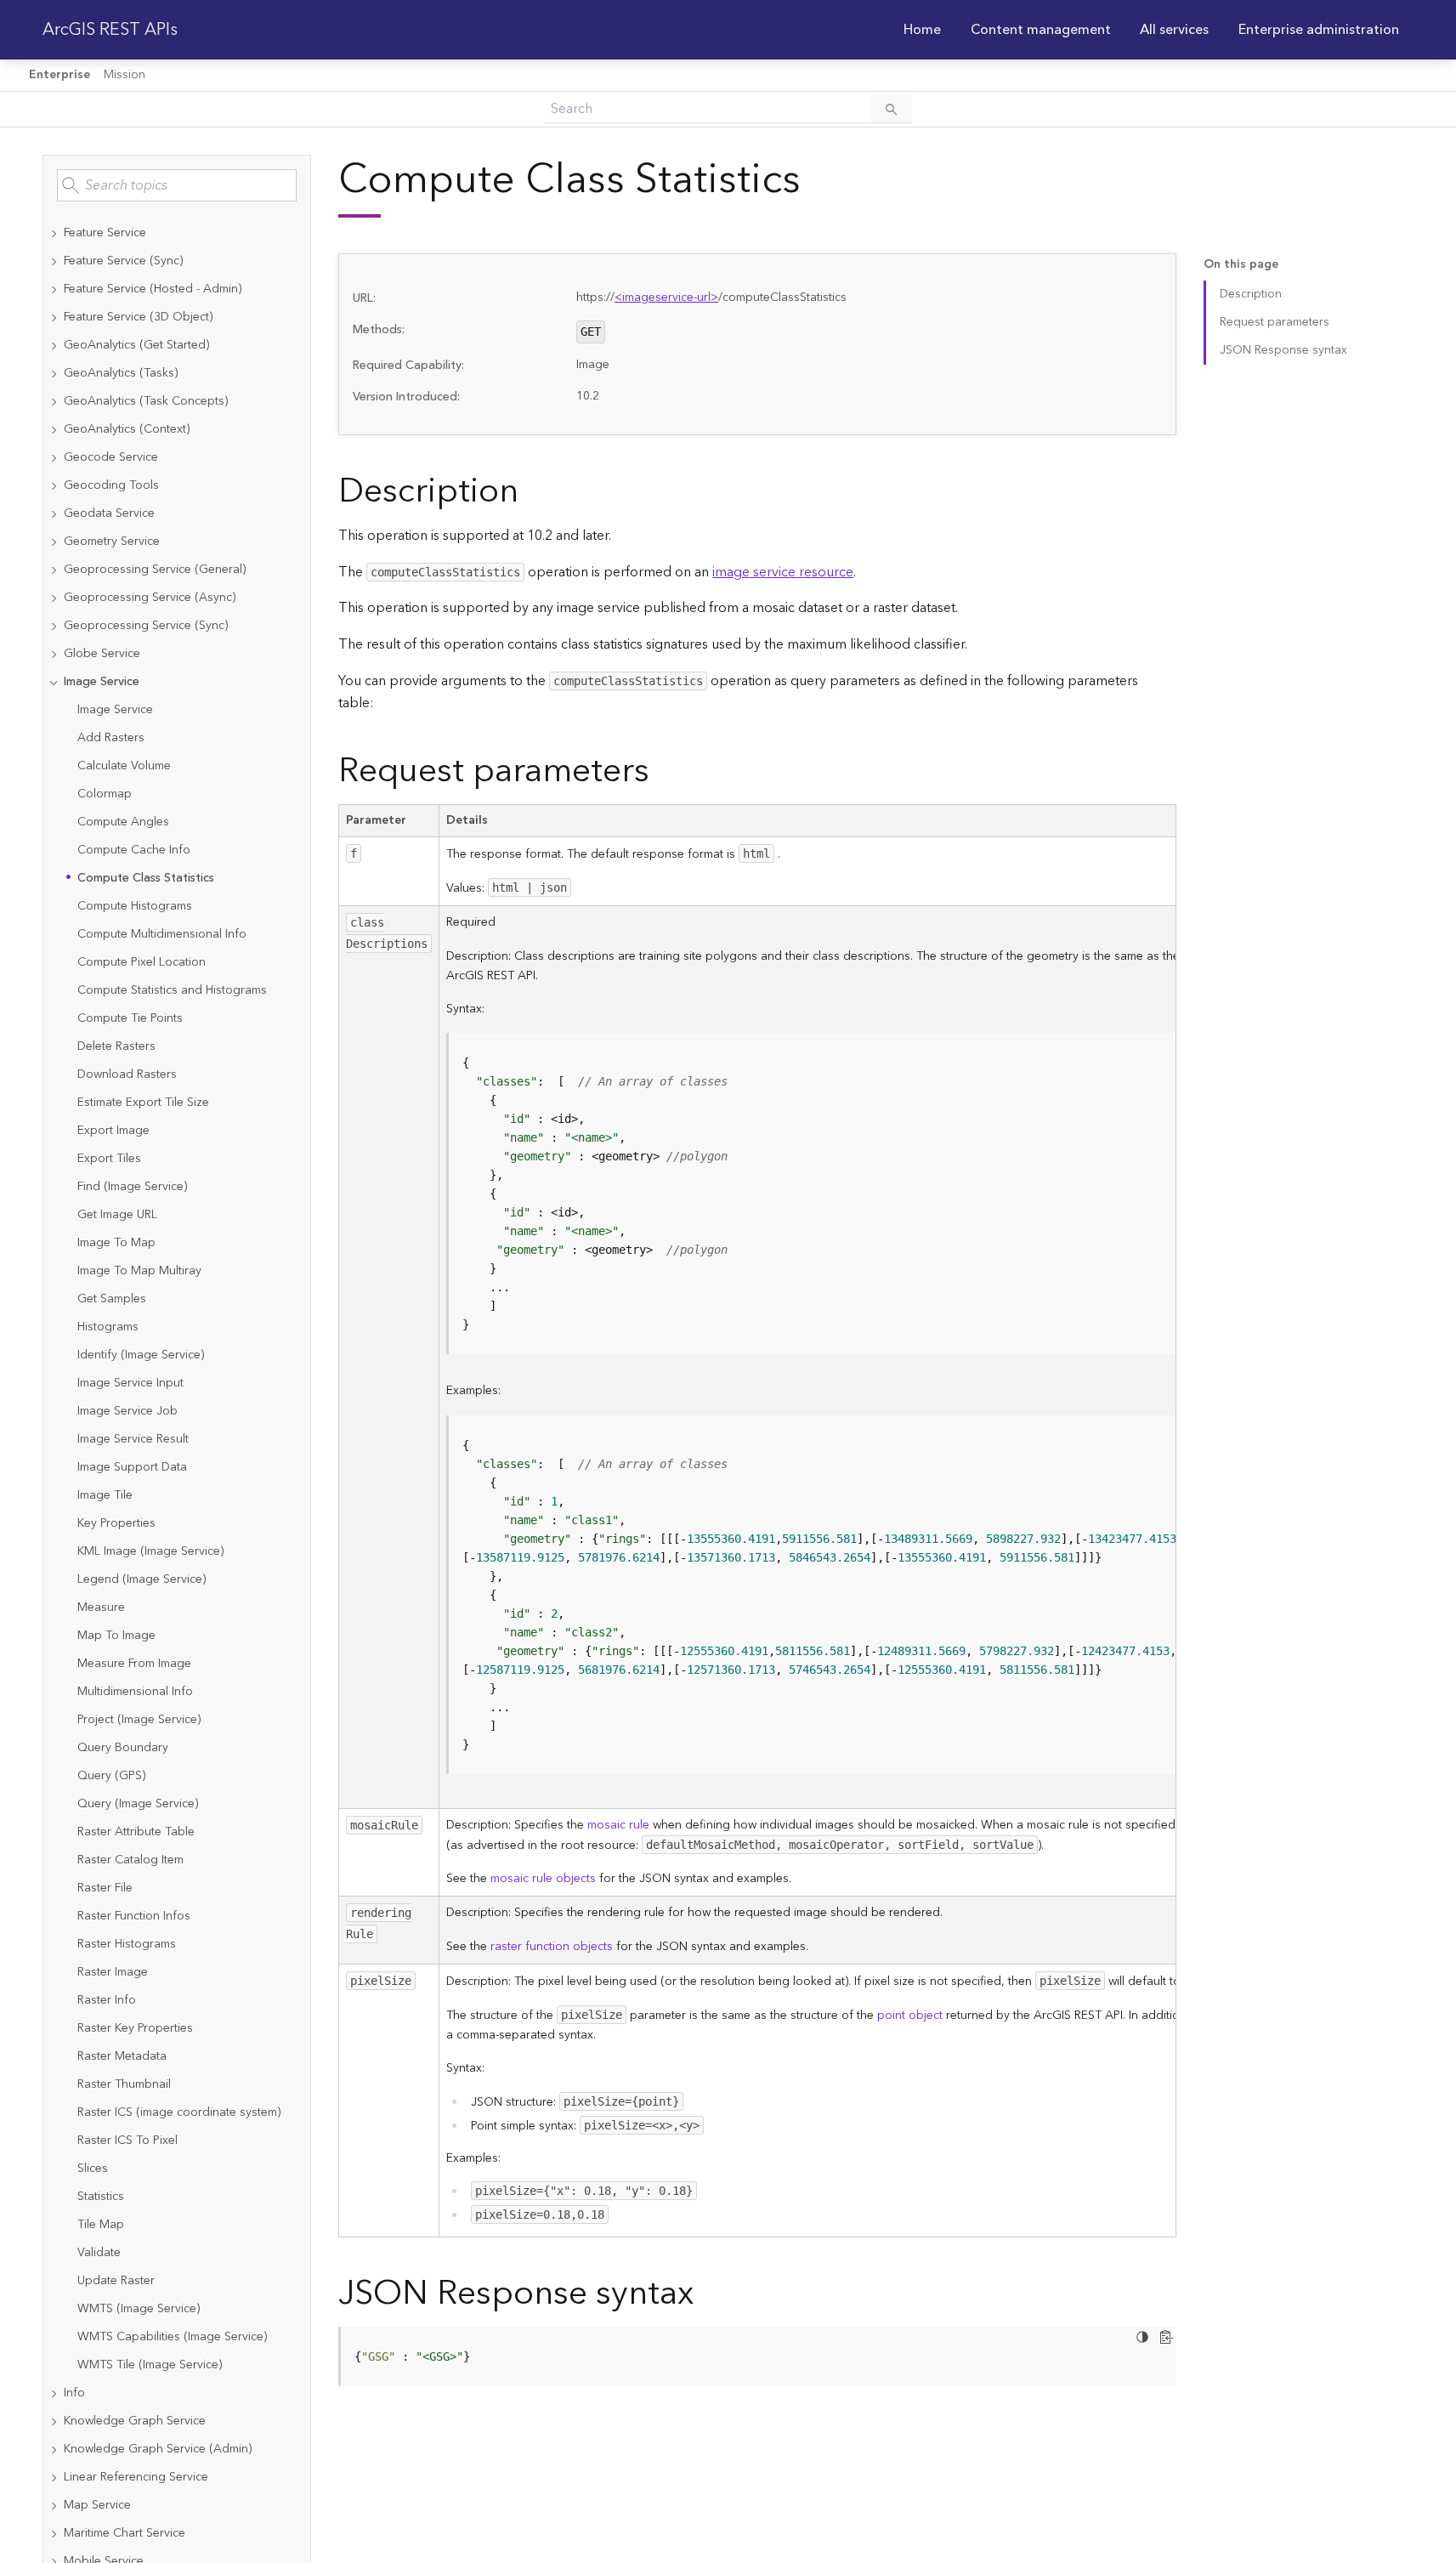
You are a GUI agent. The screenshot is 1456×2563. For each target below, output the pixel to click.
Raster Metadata (122, 2056)
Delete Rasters (116, 1046)
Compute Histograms (135, 906)
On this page (1241, 265)
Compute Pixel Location (142, 962)
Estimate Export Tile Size (143, 1103)
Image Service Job (127, 1411)
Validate (99, 2253)
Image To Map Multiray (139, 1271)
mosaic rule (618, 1825)
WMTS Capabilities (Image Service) (172, 2337)
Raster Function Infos (134, 1916)
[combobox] (177, 185)
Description (1251, 294)
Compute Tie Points (130, 1018)
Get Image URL (117, 1215)
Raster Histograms (127, 1944)
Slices (93, 2169)
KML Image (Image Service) (150, 1551)
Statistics (101, 2197)
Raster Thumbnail (124, 2084)
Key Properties (116, 1523)
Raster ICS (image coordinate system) (179, 2112)
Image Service (115, 710)
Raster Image (113, 1972)
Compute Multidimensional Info (162, 934)
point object (910, 2016)
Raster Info (107, 2000)
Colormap (105, 794)
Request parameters (1275, 322)
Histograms (108, 1327)
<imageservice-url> (666, 298)
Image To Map (116, 1243)
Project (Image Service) (139, 1720)
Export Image (113, 1131)
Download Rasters (127, 1075)
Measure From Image (134, 1664)
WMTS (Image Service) (139, 2309)
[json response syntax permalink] (707, 2294)
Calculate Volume (124, 766)
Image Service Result (133, 1439)
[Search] (892, 109)
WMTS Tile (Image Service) (150, 2365)
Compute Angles (123, 822)
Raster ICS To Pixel (127, 2141)
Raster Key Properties (135, 2028)
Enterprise (59, 75)
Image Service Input (130, 1383)
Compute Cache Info (134, 850)
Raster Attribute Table (136, 1832)
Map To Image (116, 1636)
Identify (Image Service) (141, 1355)
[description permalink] (532, 492)
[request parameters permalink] (663, 771)
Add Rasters (111, 738)
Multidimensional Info (135, 1692)
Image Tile (105, 1495)
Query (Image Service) (138, 1804)
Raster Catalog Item (130, 1860)
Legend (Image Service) (142, 1579)
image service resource (783, 572)
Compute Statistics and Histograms (172, 990)
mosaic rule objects (543, 1879)
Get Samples (112, 1299)
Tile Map (101, 2225)
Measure (101, 1608)
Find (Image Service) (132, 1187)
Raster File (105, 1888)
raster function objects (552, 1947)
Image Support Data (132, 1467)
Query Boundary (123, 1748)
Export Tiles (109, 1159)
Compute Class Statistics (146, 878)
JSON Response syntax (1283, 350)
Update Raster (116, 2281)
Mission (125, 75)
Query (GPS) (111, 1776)
